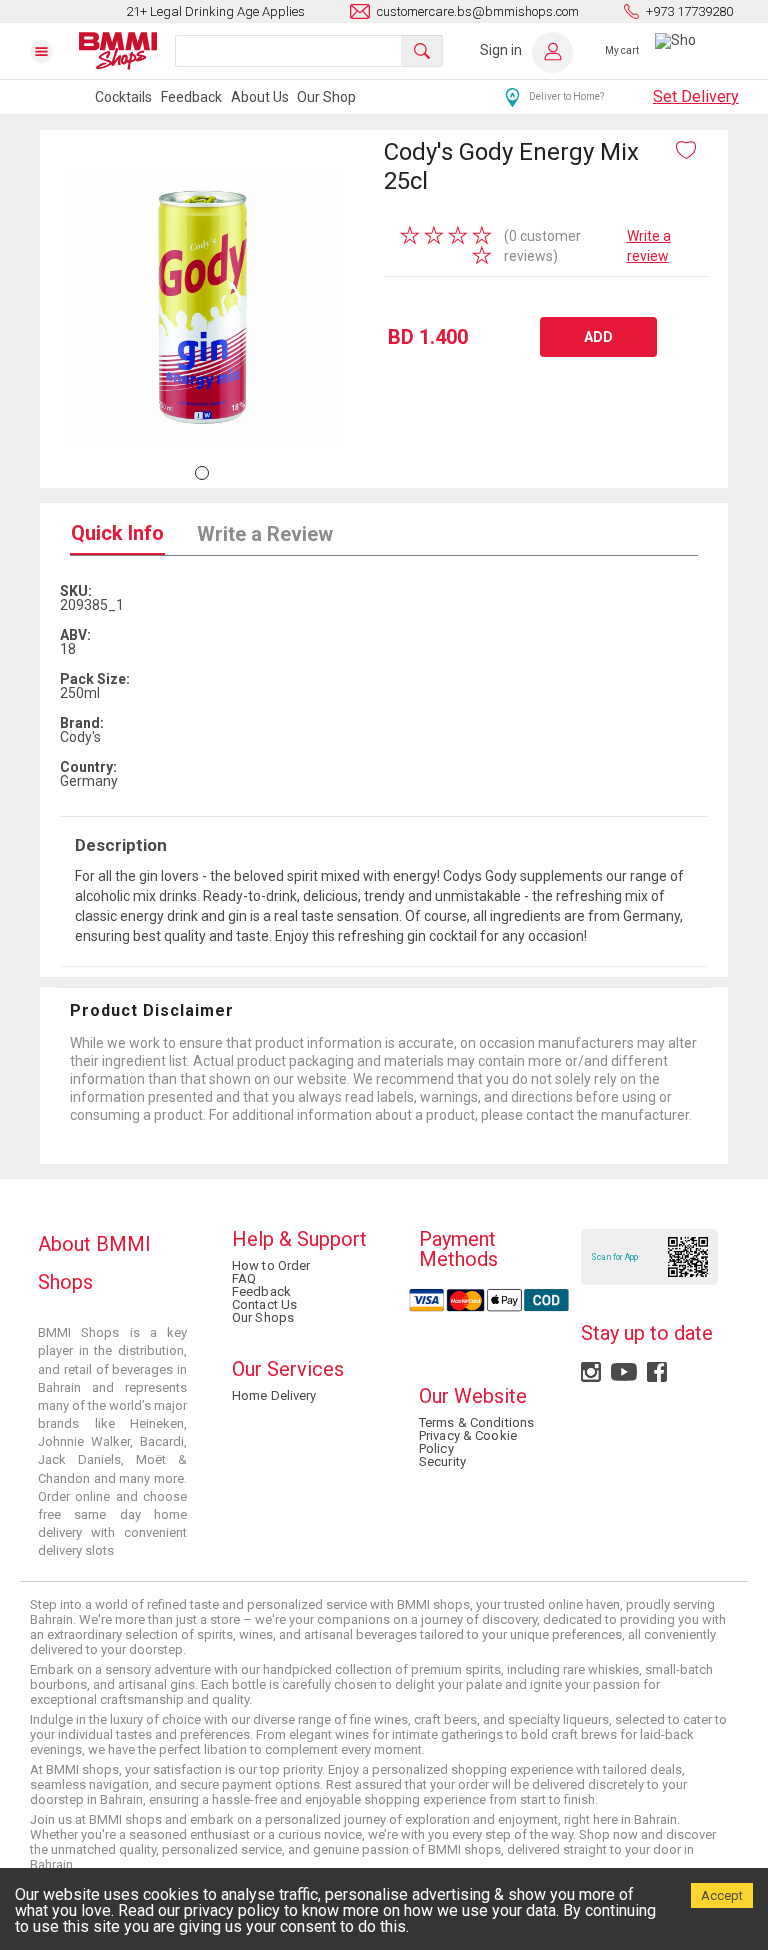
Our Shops (263, 1317)
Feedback (191, 97)
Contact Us (264, 1304)
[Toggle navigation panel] (54, 51)
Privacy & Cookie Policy (468, 1442)
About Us (260, 97)
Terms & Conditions (476, 1422)
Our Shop (326, 97)
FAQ (244, 1278)
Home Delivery (274, 1395)
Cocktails (123, 97)
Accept (722, 1895)
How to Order (271, 1265)
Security (442, 1461)
